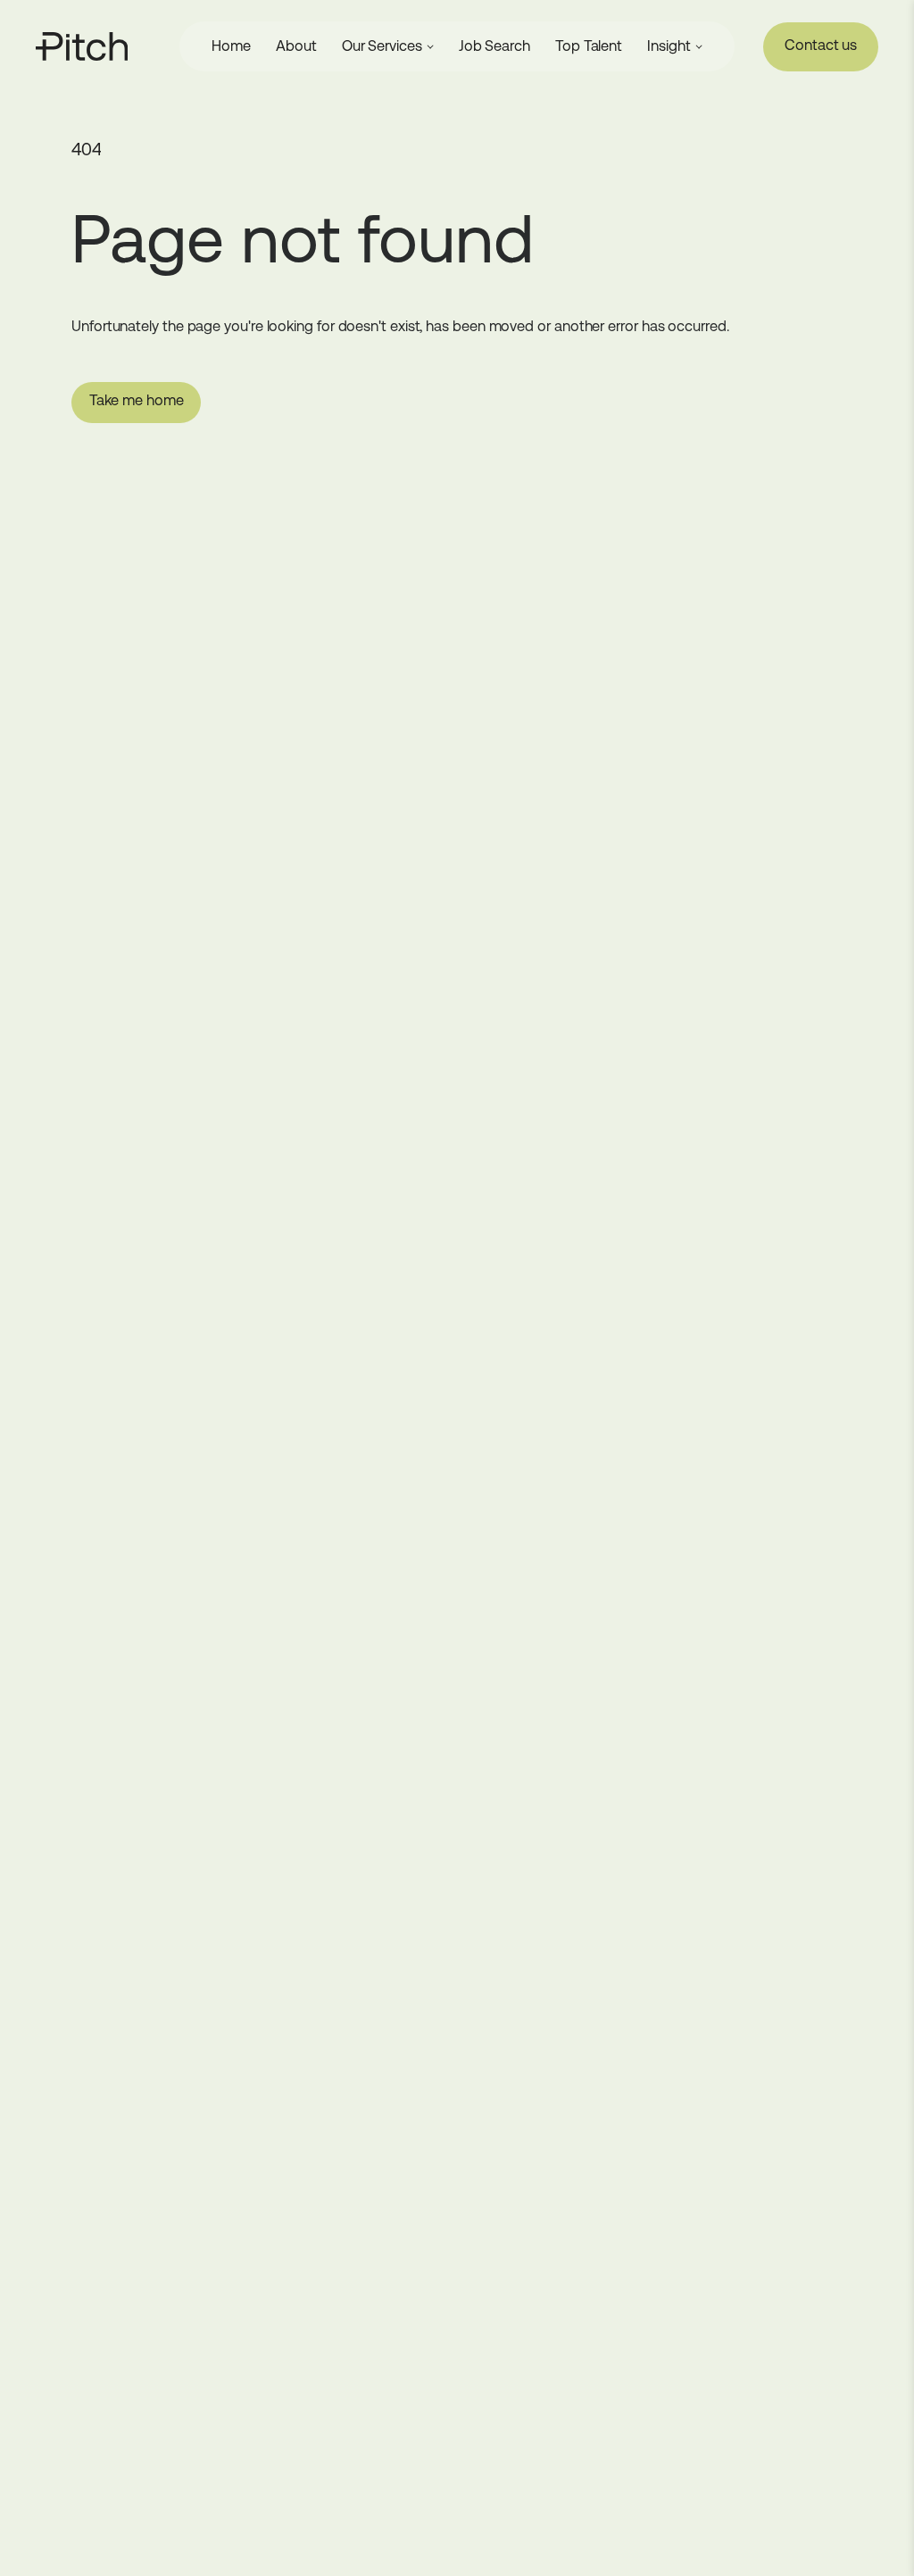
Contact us (821, 45)
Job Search (494, 46)
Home (231, 46)
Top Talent (589, 46)
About (296, 46)
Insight (669, 46)
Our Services (382, 46)
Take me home (137, 400)
